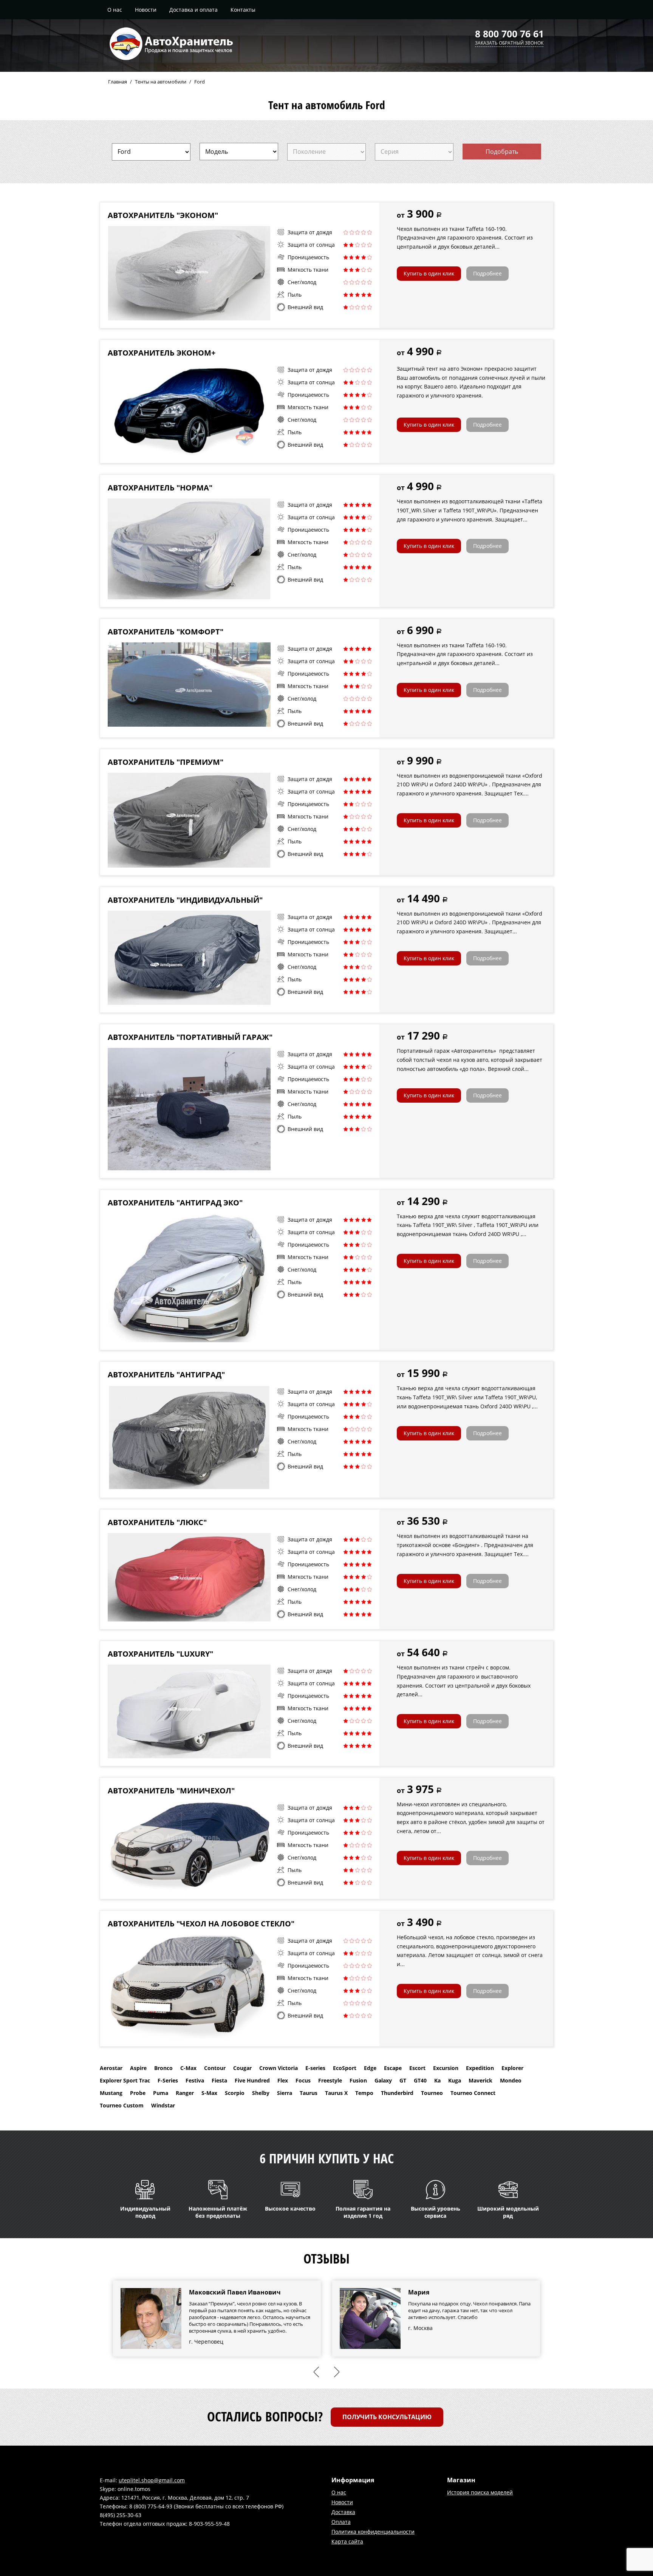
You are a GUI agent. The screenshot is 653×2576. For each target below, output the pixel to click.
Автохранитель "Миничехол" (171, 1791)
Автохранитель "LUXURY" (160, 1654)
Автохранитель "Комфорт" (166, 632)
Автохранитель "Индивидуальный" (185, 900)
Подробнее (487, 273)
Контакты (243, 10)
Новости (146, 10)
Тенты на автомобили (161, 82)
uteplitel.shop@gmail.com (152, 2480)
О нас (115, 10)
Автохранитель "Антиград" (166, 1375)
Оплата (341, 2522)
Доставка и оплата (193, 10)
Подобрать (502, 152)
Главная (118, 82)
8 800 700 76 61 (509, 34)
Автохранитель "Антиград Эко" (175, 1203)
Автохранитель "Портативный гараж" (190, 1037)
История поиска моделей (480, 2492)
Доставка (343, 2512)
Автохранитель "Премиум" (166, 762)
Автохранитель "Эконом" (163, 215)
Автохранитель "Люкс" (157, 1522)
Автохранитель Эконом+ (162, 353)
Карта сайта (347, 2541)
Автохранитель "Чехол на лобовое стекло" (201, 1924)
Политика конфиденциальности (373, 2532)
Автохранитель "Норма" (160, 488)
